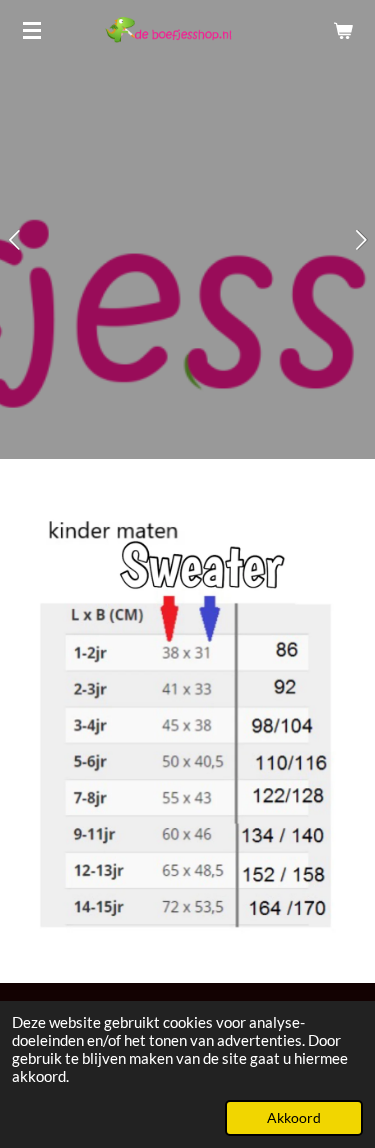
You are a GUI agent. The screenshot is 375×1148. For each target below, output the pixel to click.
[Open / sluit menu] (32, 30)
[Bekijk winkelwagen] (343, 30)
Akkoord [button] (294, 1118)
